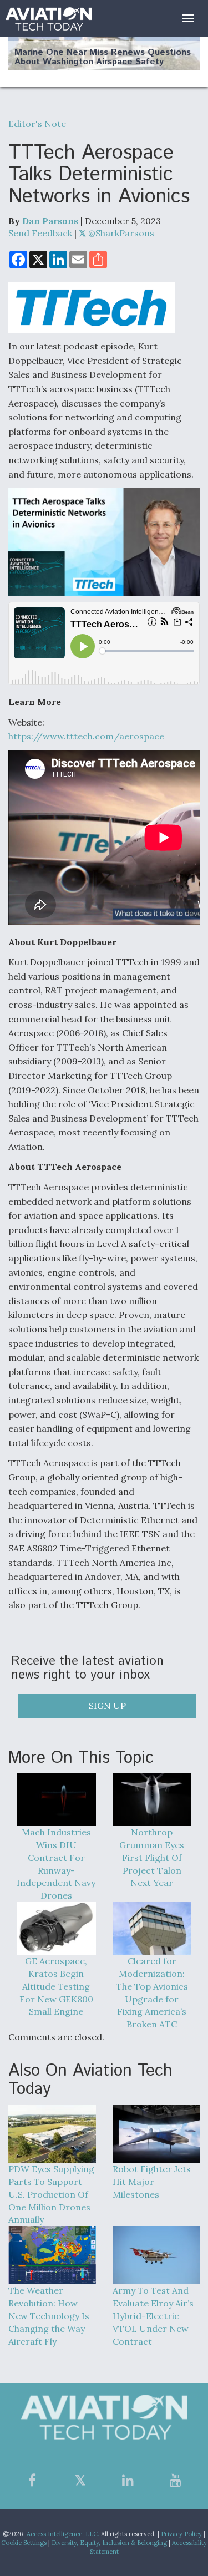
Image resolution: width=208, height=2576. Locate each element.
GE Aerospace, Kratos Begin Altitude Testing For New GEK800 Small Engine (56, 1986)
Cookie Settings (24, 2543)
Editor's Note (37, 124)
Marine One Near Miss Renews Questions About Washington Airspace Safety (103, 57)
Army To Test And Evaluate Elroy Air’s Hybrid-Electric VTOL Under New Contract (153, 2316)
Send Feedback (40, 233)
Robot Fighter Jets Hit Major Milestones (152, 2182)
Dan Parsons (50, 221)
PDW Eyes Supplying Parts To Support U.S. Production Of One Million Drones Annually (51, 2194)
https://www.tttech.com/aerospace (86, 736)
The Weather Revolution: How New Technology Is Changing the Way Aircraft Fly (49, 2316)
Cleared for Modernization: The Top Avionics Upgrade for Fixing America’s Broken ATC (152, 1992)
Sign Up (107, 1706)
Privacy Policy (181, 2534)
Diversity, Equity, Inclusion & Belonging (109, 2543)
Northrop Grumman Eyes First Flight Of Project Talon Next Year (152, 1857)
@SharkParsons (120, 233)
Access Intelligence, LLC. (63, 2534)
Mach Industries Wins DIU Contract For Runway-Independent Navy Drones (56, 1864)
